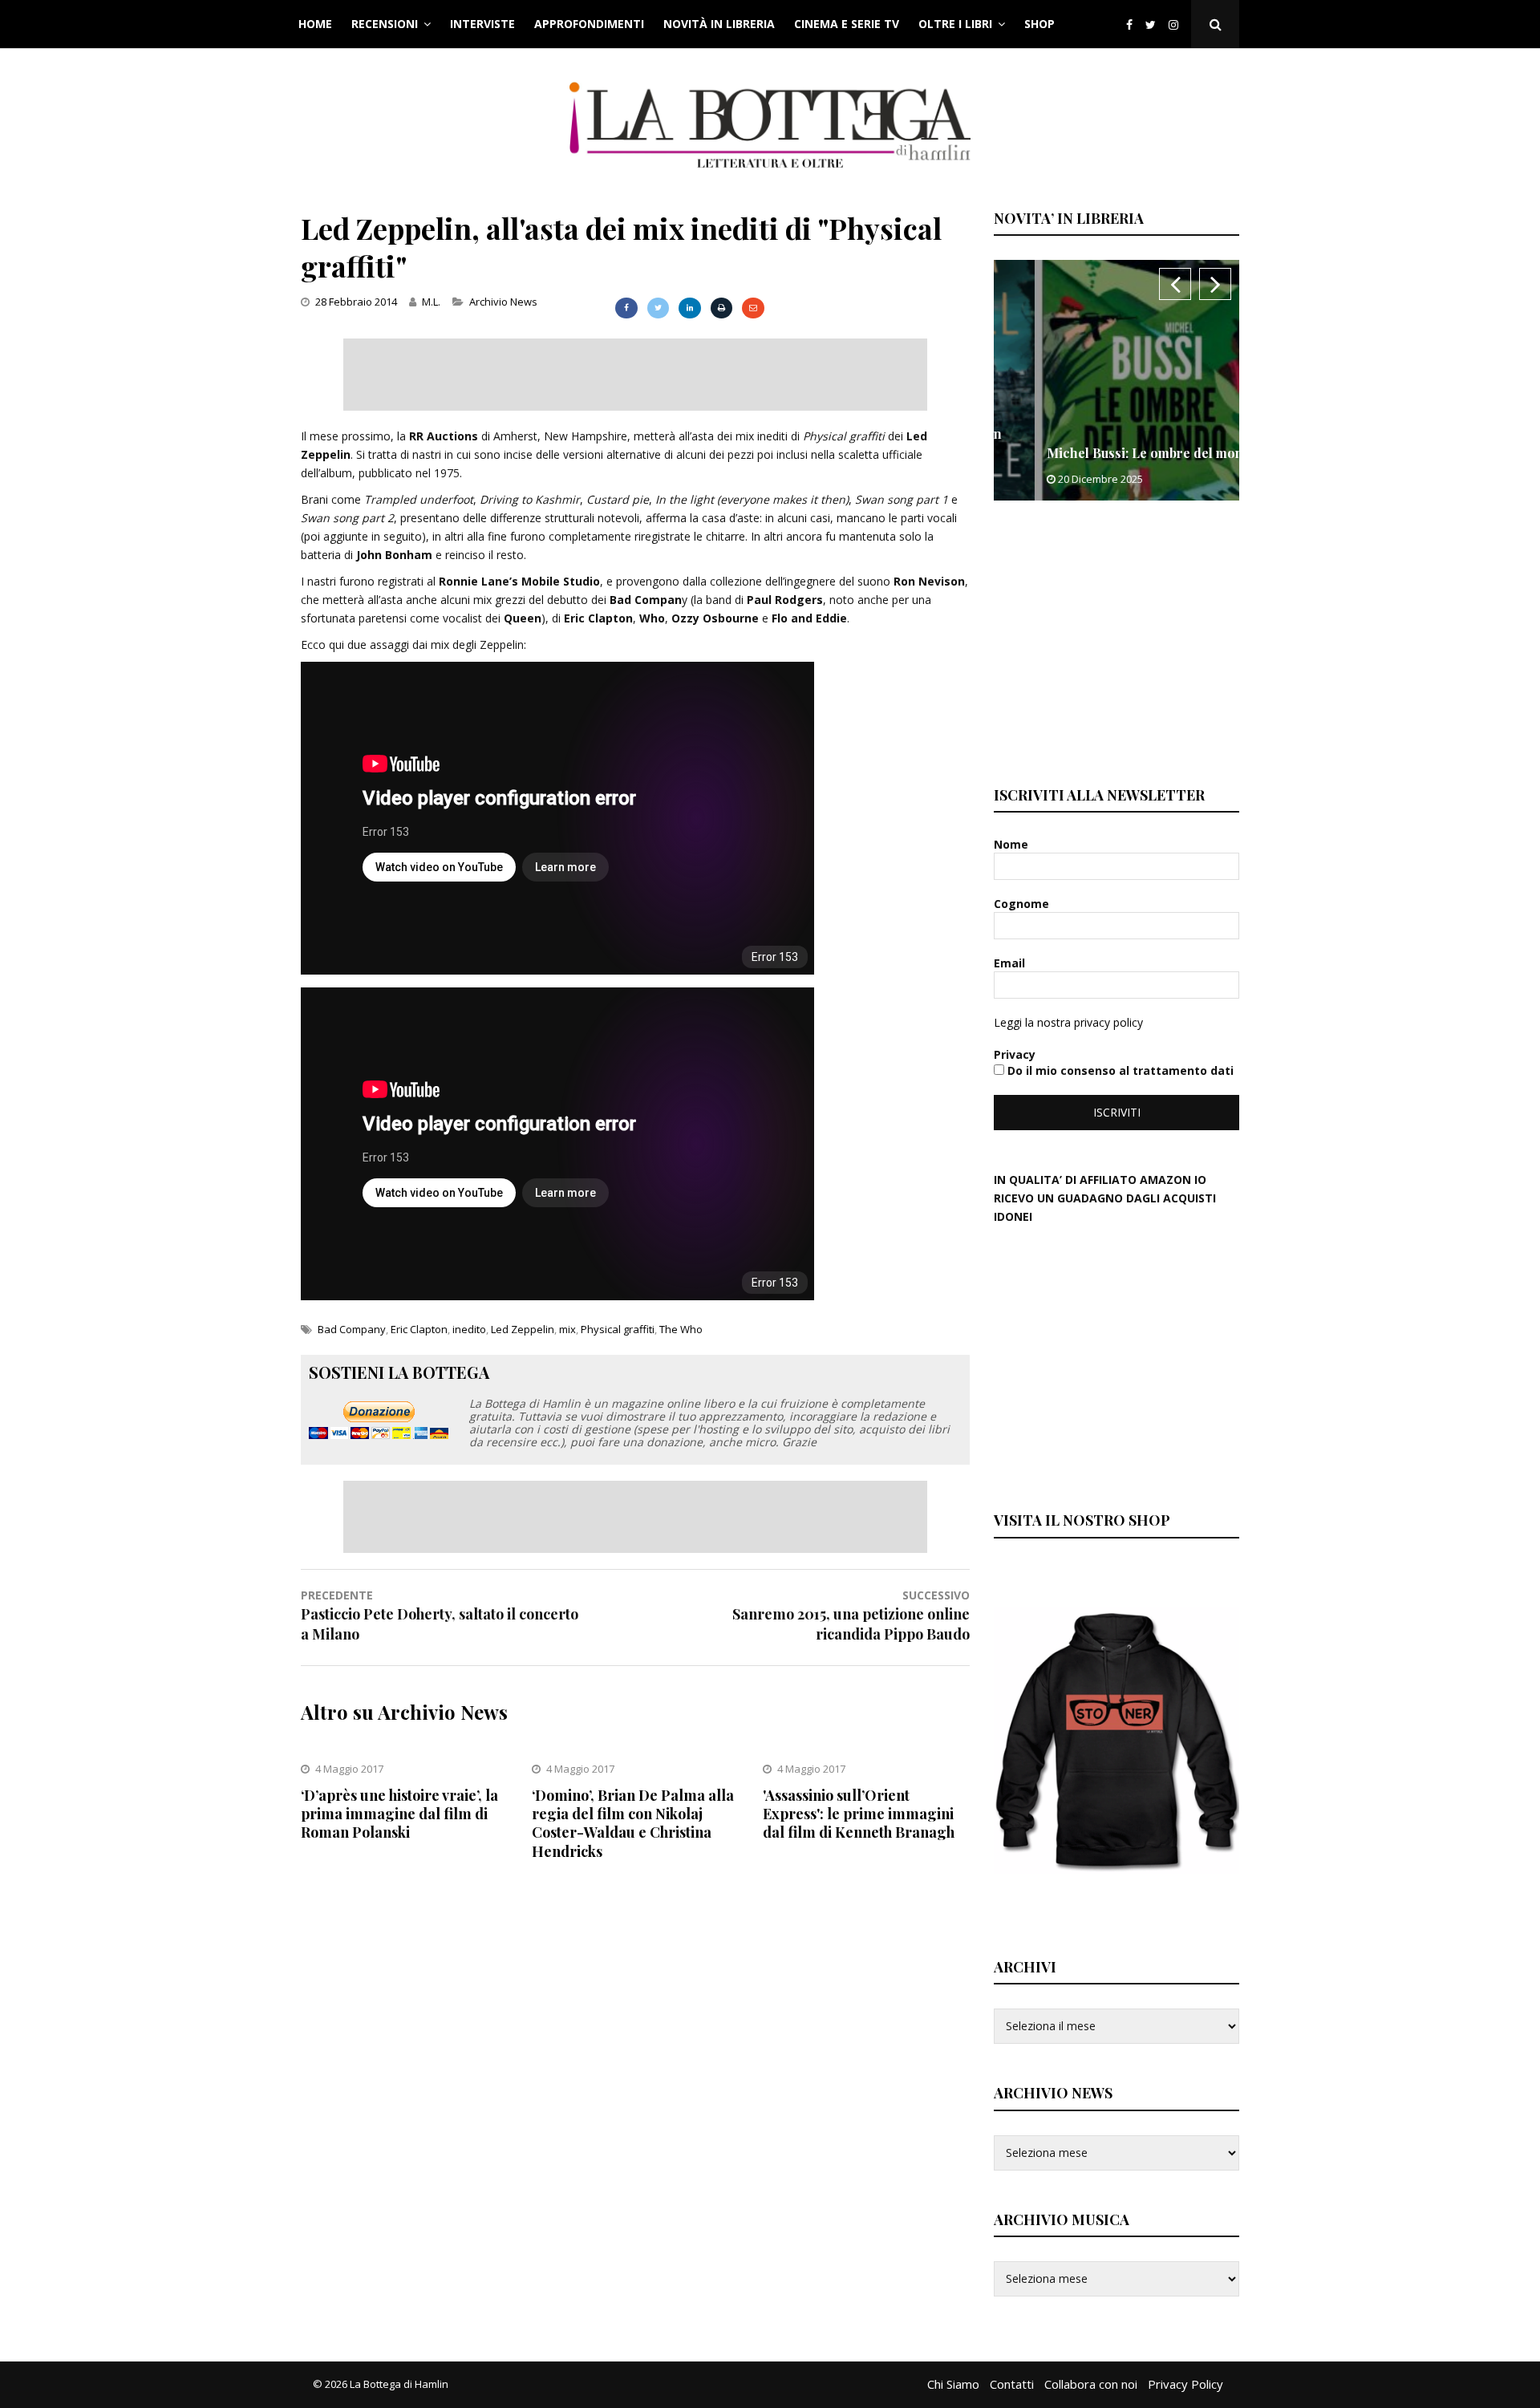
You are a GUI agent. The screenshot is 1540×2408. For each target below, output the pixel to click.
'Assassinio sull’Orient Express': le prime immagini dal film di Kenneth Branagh (859, 1814)
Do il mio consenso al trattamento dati (1119, 1070)
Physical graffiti (618, 1329)
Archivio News (503, 302)
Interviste (482, 24)
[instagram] (1177, 24)
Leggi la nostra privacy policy (1068, 1022)
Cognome (1023, 904)
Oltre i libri (955, 24)
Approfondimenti (589, 24)
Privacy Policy (1185, 2384)
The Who (681, 1329)
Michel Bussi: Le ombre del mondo (1112, 453)
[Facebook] (1129, 24)
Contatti (1012, 2384)
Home (315, 24)
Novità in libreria (719, 24)
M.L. (431, 302)
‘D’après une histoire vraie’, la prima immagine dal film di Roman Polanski (399, 1814)
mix (567, 1329)
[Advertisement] (635, 375)
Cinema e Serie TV (847, 24)
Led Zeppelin (523, 1329)
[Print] (721, 308)
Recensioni (385, 24)
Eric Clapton (419, 1329)
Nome (1013, 844)
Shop (1039, 24)
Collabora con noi (1091, 2384)
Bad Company (352, 1329)
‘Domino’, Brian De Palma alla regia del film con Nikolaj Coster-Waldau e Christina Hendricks (633, 1823)
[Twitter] (1151, 24)
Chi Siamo (953, 2384)
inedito (469, 1329)
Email (1011, 963)
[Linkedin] (689, 308)
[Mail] (753, 308)
